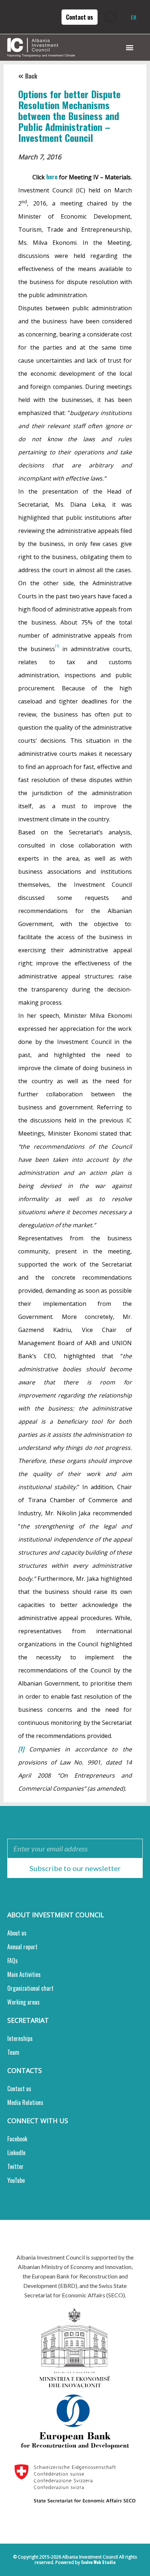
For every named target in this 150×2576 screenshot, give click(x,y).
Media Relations (25, 2102)
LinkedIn (16, 2153)
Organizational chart (30, 1988)
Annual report (22, 1947)
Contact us (19, 2089)
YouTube (16, 2180)
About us (17, 1933)
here (52, 177)
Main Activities (24, 1974)
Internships (20, 2038)
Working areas (23, 2002)
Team (13, 2052)
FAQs (13, 1961)
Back (31, 76)
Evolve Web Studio (98, 2562)
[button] (113, 17)
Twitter (15, 2166)
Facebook (17, 2139)
